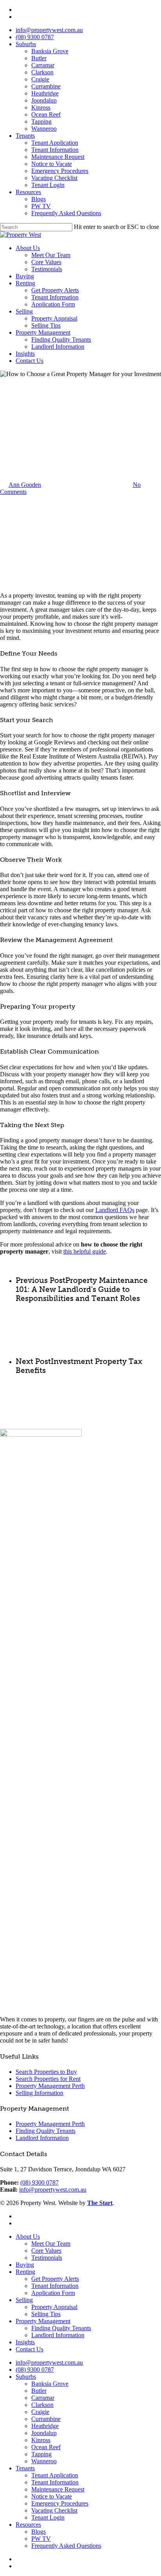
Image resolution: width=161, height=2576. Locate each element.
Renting (25, 283)
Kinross (41, 107)
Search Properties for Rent (48, 2079)
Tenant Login (48, 185)
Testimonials (47, 269)
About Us (28, 248)
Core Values (46, 262)
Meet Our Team (51, 255)
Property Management (43, 332)
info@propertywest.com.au (49, 30)
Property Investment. (67, 416)
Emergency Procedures (60, 171)
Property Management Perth (50, 2086)
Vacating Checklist (54, 178)
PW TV (41, 206)
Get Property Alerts (55, 290)
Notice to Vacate (52, 164)
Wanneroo (44, 129)
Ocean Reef (46, 114)
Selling (24, 311)
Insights (25, 354)
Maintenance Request (58, 157)
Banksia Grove (50, 51)
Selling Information (39, 2093)
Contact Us (30, 361)
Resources (28, 192)
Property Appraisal (54, 318)
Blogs (38, 199)
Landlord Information (58, 347)
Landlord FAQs (115, 1210)
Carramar (43, 65)
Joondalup (44, 100)
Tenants (25, 136)
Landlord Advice (21, 416)
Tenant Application (55, 143)
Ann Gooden (25, 485)
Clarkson (42, 72)
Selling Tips (46, 325)
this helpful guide (85, 1251)
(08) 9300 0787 (35, 37)
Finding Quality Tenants (61, 340)
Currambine (46, 86)
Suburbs (26, 44)
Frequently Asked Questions (66, 213)
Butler (39, 58)
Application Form (53, 304)
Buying (25, 276)
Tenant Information (55, 150)
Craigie (40, 79)
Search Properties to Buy (46, 2072)
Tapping (41, 122)
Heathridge (45, 93)
